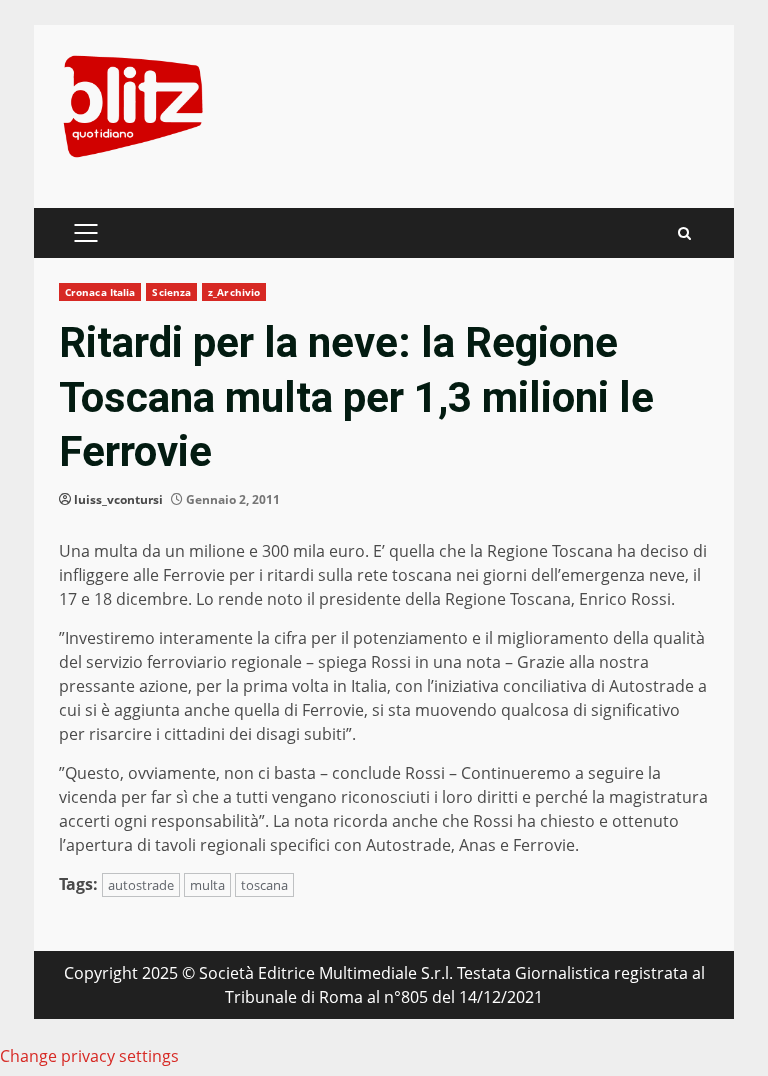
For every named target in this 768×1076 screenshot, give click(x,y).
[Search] (684, 233)
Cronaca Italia (100, 292)
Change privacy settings (89, 1056)
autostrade (141, 885)
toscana (264, 885)
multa (207, 885)
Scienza (171, 292)
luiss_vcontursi (118, 499)
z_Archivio (234, 292)
